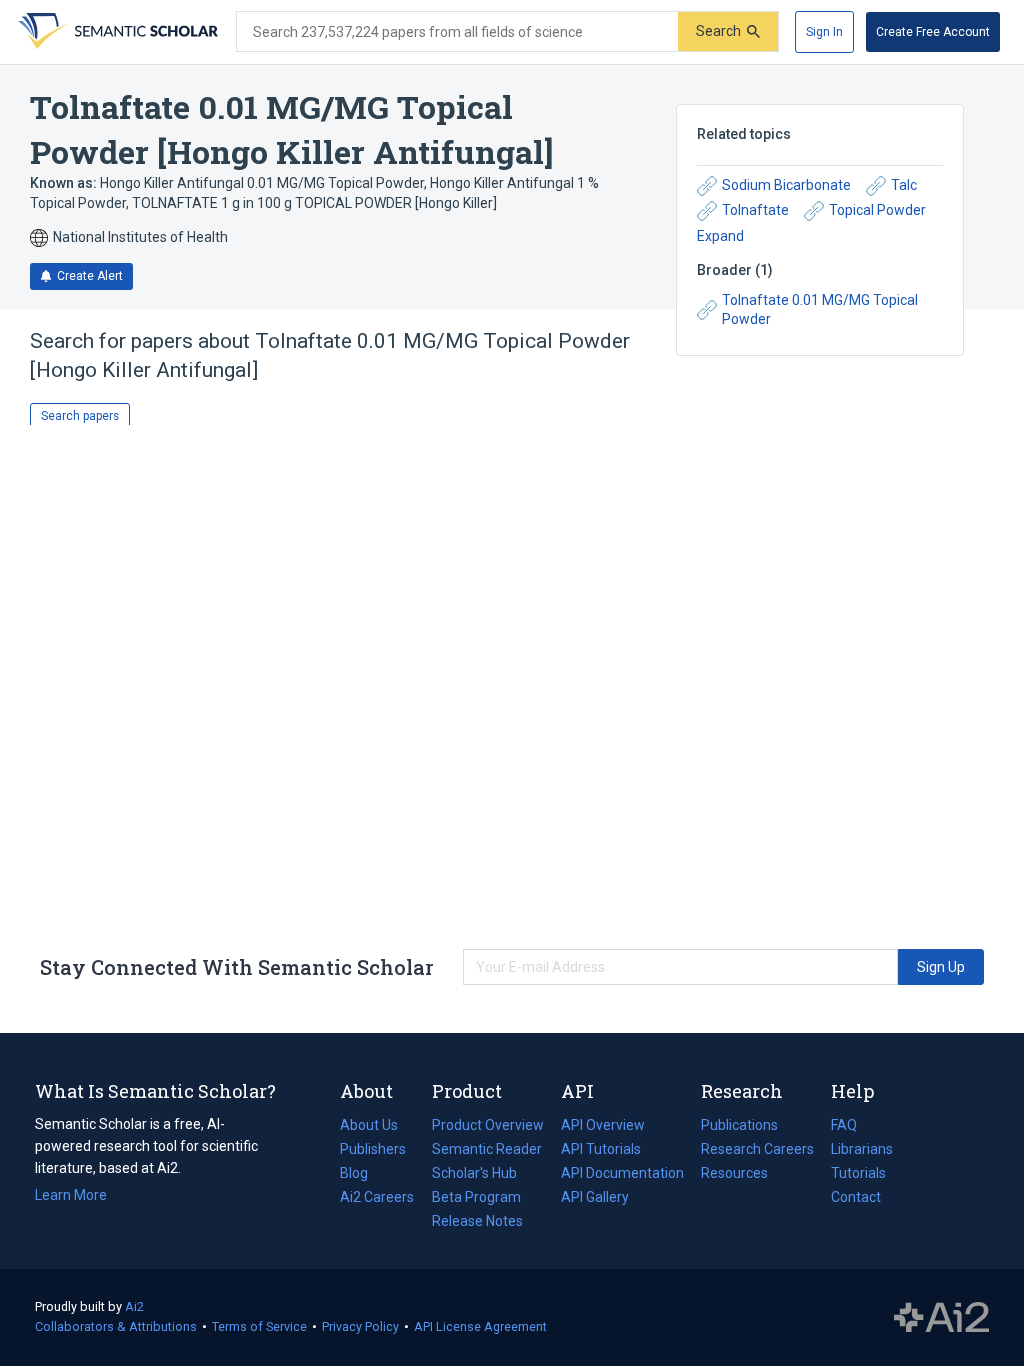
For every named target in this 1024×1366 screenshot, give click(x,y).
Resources (734, 1175)
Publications (739, 1127)
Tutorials (858, 1173)
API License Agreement (480, 1326)
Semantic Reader (487, 1149)
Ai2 (134, 1306)
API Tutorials (601, 1149)
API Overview (603, 1125)
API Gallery (595, 1197)
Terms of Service (259, 1326)
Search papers (80, 416)
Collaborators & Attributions (116, 1326)
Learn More (71, 1195)
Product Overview (488, 1125)
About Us (369, 1125)
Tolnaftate (755, 210)
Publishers (373, 1149)
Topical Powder (877, 210)
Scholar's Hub (474, 1173)
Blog (362, 1175)
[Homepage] (116, 32)
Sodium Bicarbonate (786, 185)
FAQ (844, 1125)
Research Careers (757, 1151)
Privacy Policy (360, 1326)
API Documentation (622, 1175)
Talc (904, 185)
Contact (856, 1197)
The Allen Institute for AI (941, 1318)
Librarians (862, 1149)
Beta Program (476, 1197)
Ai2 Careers (377, 1199)
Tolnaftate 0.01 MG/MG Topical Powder (820, 310)
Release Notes (477, 1221)
